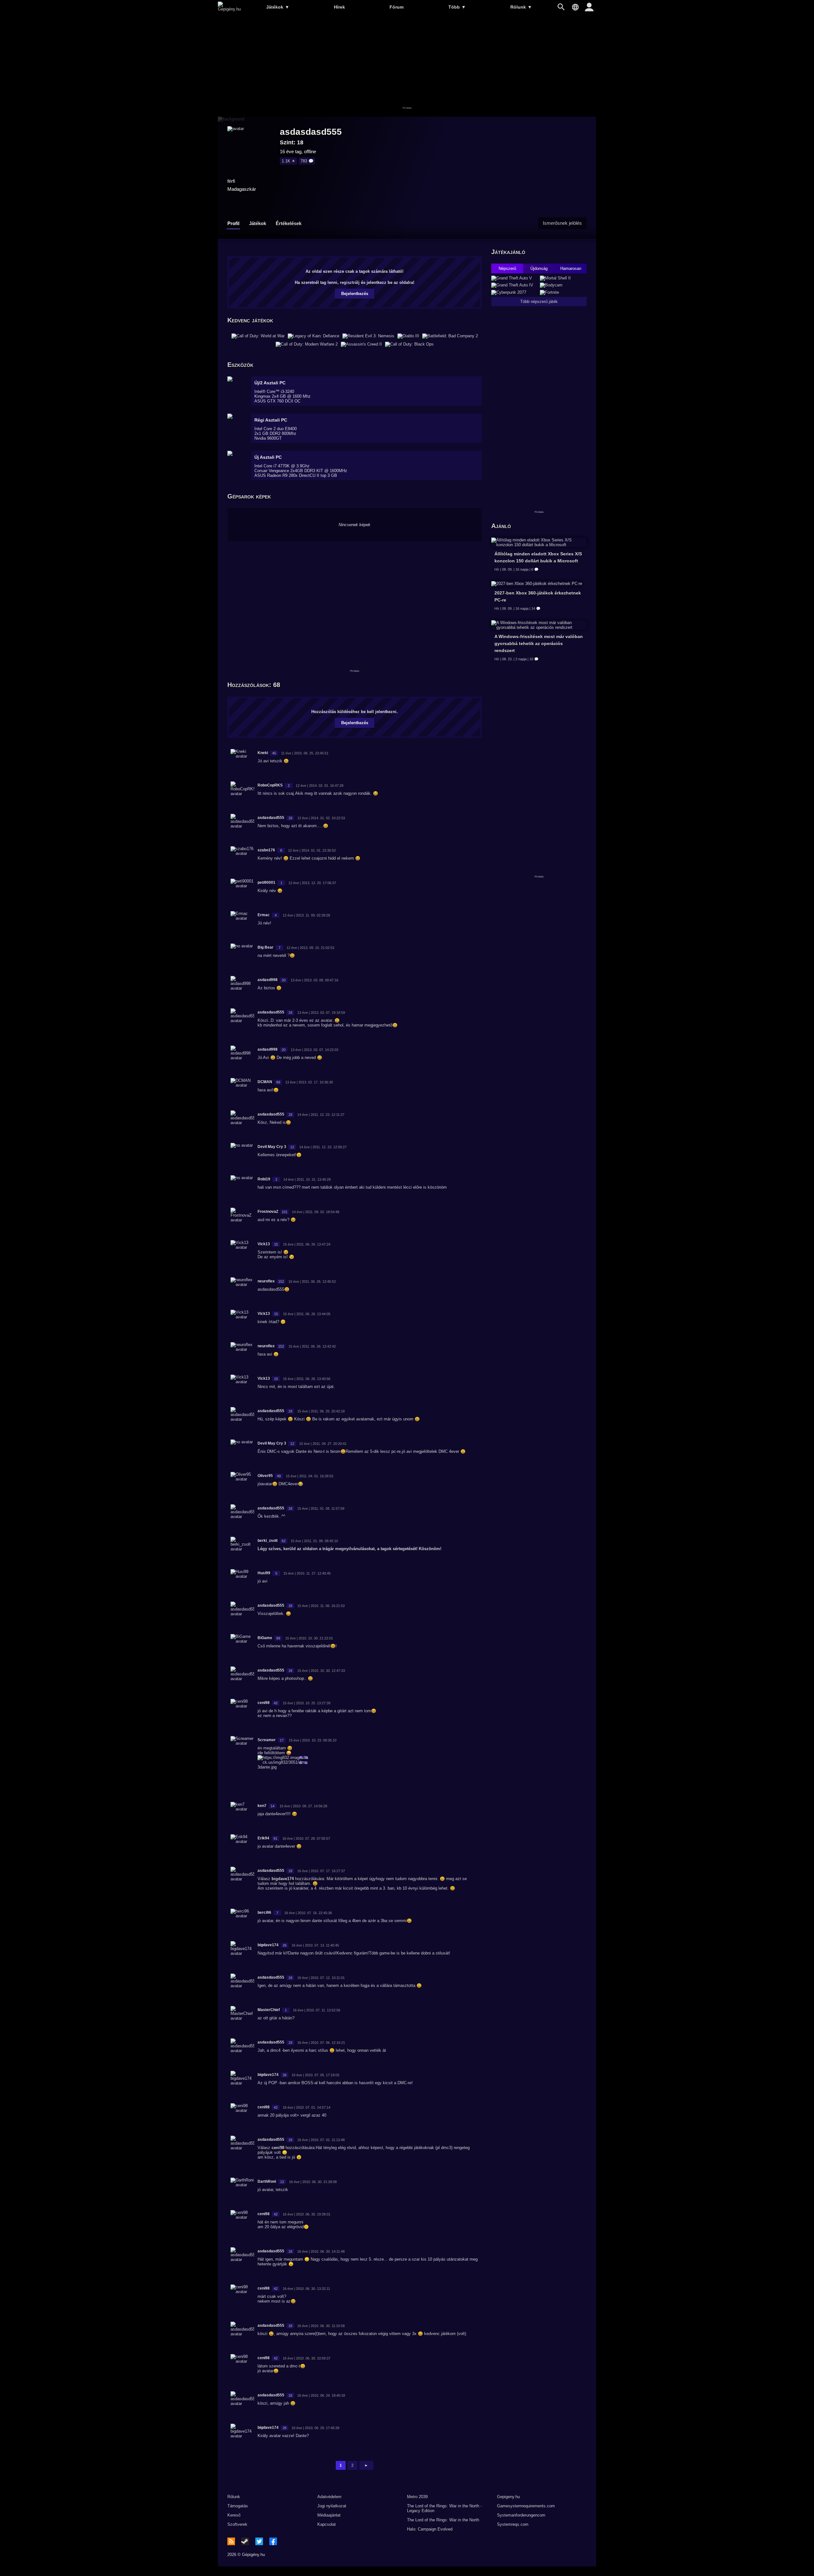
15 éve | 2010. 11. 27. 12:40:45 (307, 1573)
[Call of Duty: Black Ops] (409, 344)
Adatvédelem (329, 2497)
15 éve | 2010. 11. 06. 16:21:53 (321, 1606)
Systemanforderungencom (521, 2515)
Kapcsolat (327, 2524)
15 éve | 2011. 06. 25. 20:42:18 (321, 1411)
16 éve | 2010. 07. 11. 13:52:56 (317, 2010)
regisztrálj (350, 282)
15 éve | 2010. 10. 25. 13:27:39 (307, 1703)
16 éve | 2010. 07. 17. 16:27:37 (321, 1871)
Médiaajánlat (329, 2515)
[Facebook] (273, 2541)
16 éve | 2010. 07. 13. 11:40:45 (315, 1945)
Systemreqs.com (513, 2524)
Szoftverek (237, 2524)
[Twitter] (259, 2541)
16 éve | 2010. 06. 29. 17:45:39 (315, 2428)
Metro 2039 (417, 2497)
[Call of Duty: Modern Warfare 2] (307, 344)
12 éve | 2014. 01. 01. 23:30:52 (312, 850)
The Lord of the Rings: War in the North (443, 2520)
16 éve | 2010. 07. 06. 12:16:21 (321, 2043)
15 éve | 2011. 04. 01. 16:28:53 (310, 1476)
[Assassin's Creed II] (361, 344)
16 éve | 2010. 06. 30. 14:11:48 (321, 2251)
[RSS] (231, 2541)
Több (457, 7)
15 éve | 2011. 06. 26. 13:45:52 (312, 1281)
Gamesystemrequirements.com (526, 2506)
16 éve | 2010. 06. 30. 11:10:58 (321, 2326)
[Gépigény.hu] (229, 9)
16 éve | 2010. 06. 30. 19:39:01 (307, 2214)
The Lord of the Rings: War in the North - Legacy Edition (444, 2508)
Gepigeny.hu (508, 2497)
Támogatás (238, 2506)
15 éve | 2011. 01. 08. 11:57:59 (321, 1508)
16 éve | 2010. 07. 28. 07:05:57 (306, 1838)
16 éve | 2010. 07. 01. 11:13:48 (321, 2140)
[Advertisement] (407, 66)
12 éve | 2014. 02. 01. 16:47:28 (320, 786)
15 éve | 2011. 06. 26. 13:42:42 (312, 1346)
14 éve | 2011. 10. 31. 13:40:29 (307, 1179)
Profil (233, 223)
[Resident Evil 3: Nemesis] (368, 336)
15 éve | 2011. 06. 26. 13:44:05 (307, 1314)
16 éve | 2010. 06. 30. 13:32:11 (306, 2289)
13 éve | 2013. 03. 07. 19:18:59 (321, 1013)
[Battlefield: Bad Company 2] (450, 336)
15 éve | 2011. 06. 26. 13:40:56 (307, 1379)
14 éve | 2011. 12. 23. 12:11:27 (321, 1115)
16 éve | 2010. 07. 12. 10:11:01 (321, 1978)
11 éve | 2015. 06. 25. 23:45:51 (305, 753)
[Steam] (245, 2541)
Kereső (234, 2515)
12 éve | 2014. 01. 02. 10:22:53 (321, 818)
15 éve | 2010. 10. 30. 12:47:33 (321, 1671)
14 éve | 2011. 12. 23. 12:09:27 (323, 1147)
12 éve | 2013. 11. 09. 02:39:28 (306, 915)
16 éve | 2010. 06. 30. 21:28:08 (313, 2182)
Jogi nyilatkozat (332, 2506)
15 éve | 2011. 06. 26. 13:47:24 (307, 1244)
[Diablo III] (408, 336)
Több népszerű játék (539, 302)
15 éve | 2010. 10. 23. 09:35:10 (313, 1740)
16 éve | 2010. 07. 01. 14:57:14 (307, 2107)
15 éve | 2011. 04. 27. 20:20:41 (323, 1444)
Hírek (339, 7)
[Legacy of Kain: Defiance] (314, 336)
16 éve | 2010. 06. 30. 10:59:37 (307, 2358)
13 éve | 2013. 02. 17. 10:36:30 (309, 1082)
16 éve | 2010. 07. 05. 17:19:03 (315, 2075)
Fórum (397, 7)
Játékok (278, 7)
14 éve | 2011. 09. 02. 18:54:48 (316, 1212)
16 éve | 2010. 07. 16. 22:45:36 (308, 1913)
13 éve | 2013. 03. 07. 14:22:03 (314, 1050)
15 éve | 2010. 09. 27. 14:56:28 (303, 1806)
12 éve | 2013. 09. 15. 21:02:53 (310, 948)
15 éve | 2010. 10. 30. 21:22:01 (309, 1638)
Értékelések (289, 223)
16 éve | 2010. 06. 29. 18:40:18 (321, 2395)
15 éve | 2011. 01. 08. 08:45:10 (314, 1541)
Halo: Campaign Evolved (430, 2529)
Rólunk (521, 7)
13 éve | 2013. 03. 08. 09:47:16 (314, 980)
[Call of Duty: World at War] (258, 336)
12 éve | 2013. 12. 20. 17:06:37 (312, 883)
